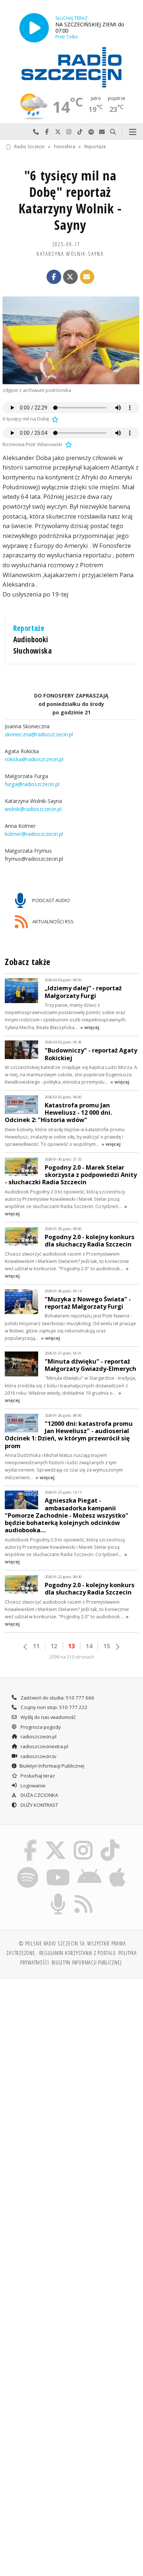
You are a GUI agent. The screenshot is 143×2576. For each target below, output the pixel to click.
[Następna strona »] (117, 1647)
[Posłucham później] (54, 419)
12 (54, 1646)
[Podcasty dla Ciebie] (58, 1895)
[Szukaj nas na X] (55, 1841)
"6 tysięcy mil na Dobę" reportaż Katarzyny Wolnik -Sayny (70, 200)
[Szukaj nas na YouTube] (58, 1868)
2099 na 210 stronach (71, 1657)
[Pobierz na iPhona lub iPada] (118, 1868)
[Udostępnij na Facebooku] (54, 277)
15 (107, 1646)
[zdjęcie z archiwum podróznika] (71, 340)
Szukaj (113, 132)
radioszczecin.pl (38, 1736)
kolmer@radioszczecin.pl (34, 834)
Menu (133, 132)
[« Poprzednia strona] (26, 1647)
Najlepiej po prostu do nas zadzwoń (36, 132)
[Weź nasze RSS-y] (84, 1895)
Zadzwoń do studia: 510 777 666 (57, 1698)
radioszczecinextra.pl (44, 1746)
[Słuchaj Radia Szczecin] (34, 28)
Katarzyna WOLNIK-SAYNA (70, 254)
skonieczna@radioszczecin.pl (39, 735)
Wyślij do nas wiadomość (102, 132)
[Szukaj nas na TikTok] (110, 1841)
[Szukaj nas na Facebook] (30, 1841)
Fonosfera (65, 147)
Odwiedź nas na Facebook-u (47, 132)
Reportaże (95, 147)
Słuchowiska (33, 651)
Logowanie (32, 1786)
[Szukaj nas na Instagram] (83, 1841)
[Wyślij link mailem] (87, 277)
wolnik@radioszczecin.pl (33, 809)
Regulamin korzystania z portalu (78, 1953)
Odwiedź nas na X (58, 132)
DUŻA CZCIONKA (39, 1795)
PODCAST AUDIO (51, 900)
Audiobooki (31, 639)
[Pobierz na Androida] (90, 1868)
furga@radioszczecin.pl (32, 784)
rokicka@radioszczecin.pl (34, 760)
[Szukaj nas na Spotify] (28, 1868)
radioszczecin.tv (38, 1756)
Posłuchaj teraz (37, 1776)
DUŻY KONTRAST (39, 1805)
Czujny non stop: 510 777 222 (54, 1707)
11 (36, 1646)
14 (89, 1646)
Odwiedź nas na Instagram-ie (69, 132)
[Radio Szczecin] (71, 67)
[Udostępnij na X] (70, 277)
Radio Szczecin (30, 147)
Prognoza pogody (40, 1727)
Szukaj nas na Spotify (91, 132)
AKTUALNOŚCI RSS (52, 921)
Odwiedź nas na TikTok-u (80, 132)
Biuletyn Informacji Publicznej (52, 1766)
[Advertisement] (71, 2059)
